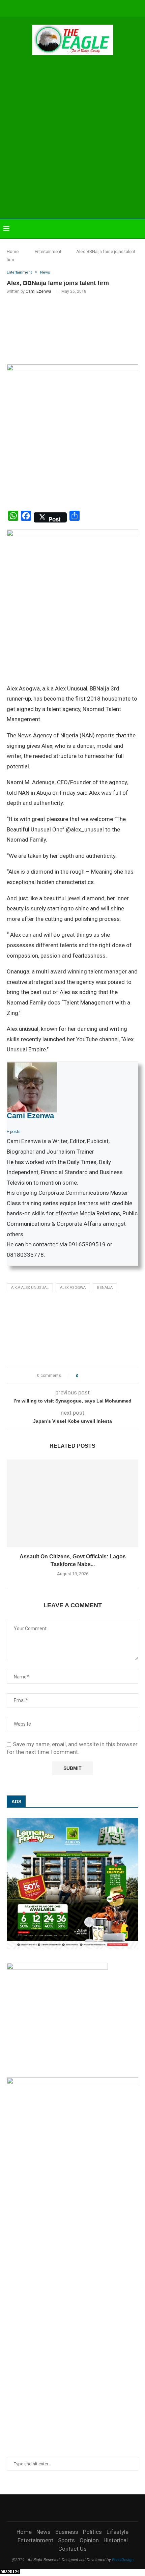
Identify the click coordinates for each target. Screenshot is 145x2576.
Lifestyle (118, 2532)
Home (13, 251)
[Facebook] (41, 8)
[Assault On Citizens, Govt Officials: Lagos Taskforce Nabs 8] (72, 1503)
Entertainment (48, 251)
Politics (92, 2532)
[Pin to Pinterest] (102, 1376)
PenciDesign (123, 2560)
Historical (116, 2540)
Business (67, 2532)
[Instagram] (59, 8)
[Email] (86, 8)
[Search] (138, 229)
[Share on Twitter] (96, 1376)
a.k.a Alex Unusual (30, 1288)
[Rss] (105, 8)
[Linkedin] (68, 8)
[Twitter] (50, 8)
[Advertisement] (72, 138)
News (43, 2532)
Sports (66, 2540)
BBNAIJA (105, 1288)
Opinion (89, 2540)
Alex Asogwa (73, 1288)
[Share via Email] (108, 1376)
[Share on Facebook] (89, 1376)
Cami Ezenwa (38, 291)
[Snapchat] (95, 8)
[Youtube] (77, 8)
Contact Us (72, 2549)
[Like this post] (82, 1376)
